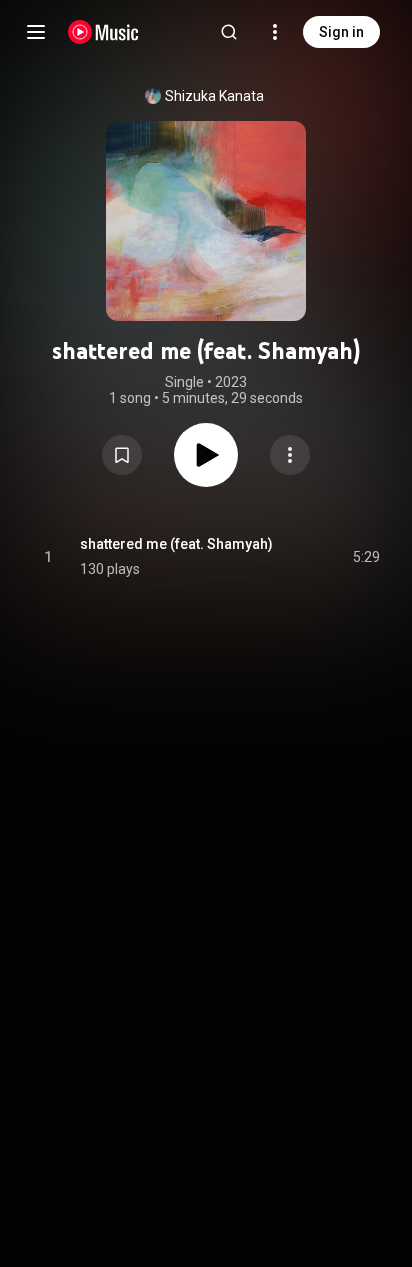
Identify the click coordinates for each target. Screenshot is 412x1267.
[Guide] (36, 32)
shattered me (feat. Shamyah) (176, 544)
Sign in (341, 32)
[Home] (103, 32)
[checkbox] (366, 557)
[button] (122, 455)
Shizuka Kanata (214, 96)
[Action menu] (290, 455)
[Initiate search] (229, 32)
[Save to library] (122, 455)
